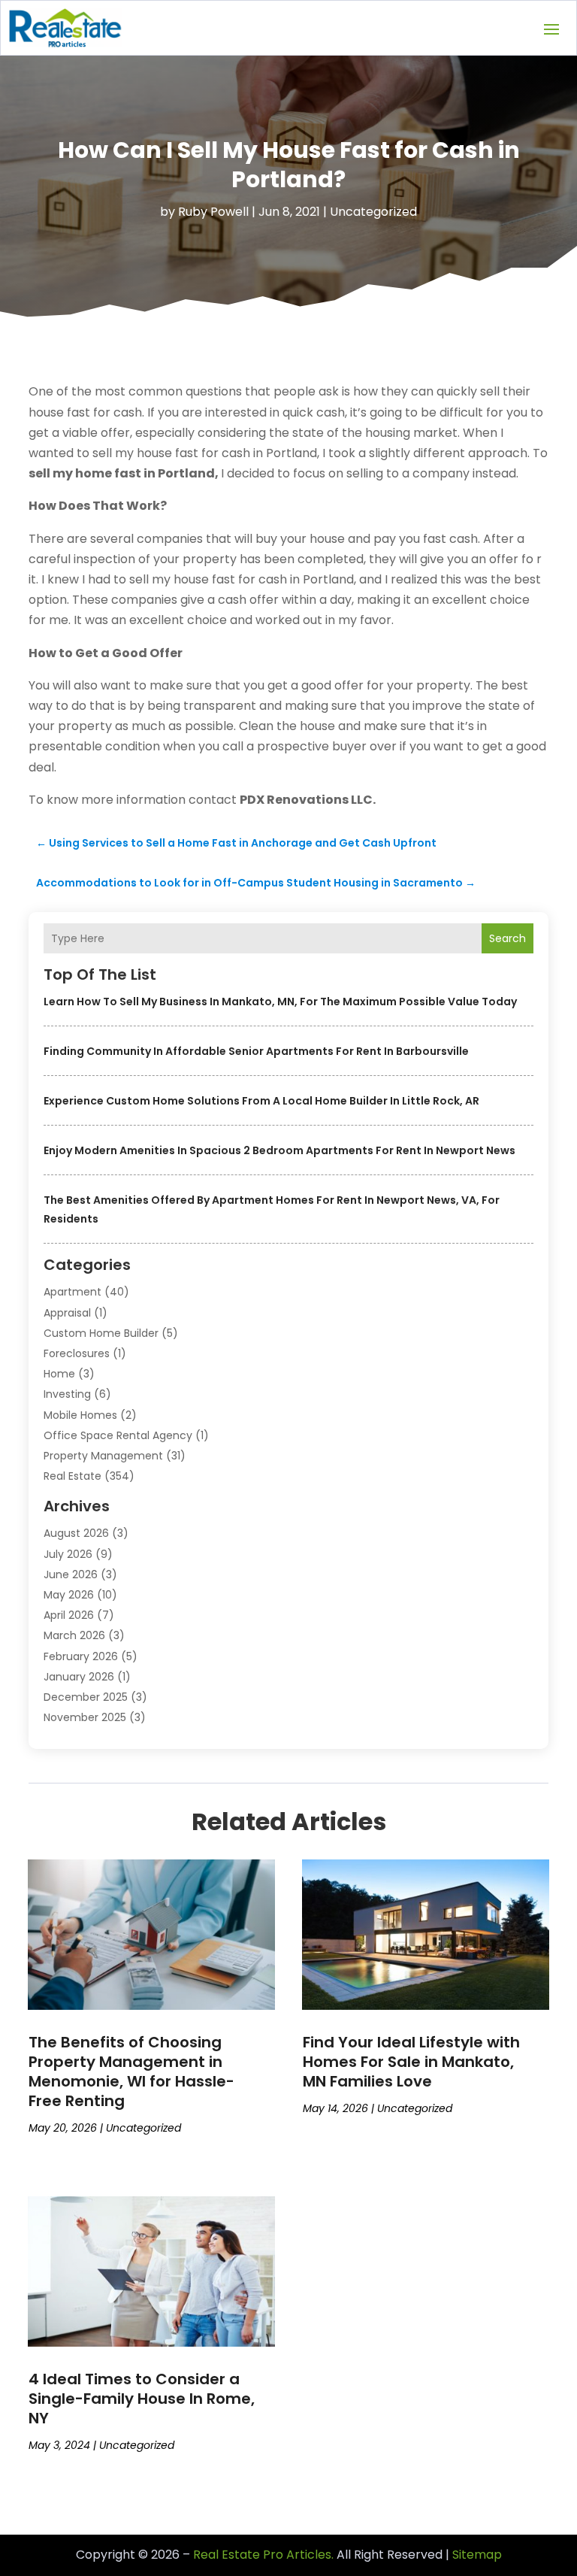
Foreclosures (77, 1353)
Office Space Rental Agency (118, 1435)
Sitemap (477, 2555)
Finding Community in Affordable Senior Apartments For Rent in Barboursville (256, 1051)
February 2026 (81, 1656)
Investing (67, 1394)
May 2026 (69, 1595)
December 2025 (86, 1697)
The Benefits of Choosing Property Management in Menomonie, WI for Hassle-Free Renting (131, 2071)
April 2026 (69, 1615)
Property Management (103, 1456)
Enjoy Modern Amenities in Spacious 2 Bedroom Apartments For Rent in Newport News (279, 1150)
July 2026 (68, 1554)
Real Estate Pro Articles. (263, 2555)
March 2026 (74, 1635)
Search (508, 938)
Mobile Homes (80, 1415)
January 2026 (79, 1677)
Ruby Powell (213, 212)
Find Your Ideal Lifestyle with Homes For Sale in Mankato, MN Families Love (411, 2062)
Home (59, 1374)
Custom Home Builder (101, 1333)
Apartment (73, 1292)
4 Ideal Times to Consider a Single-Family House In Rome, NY (142, 2399)
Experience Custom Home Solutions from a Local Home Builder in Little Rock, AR (261, 1101)
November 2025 (85, 1717)
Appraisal (67, 1313)
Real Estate (73, 1476)
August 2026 (76, 1533)
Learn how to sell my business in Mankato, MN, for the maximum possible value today (280, 1002)
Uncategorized (373, 212)
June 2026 (71, 1574)
